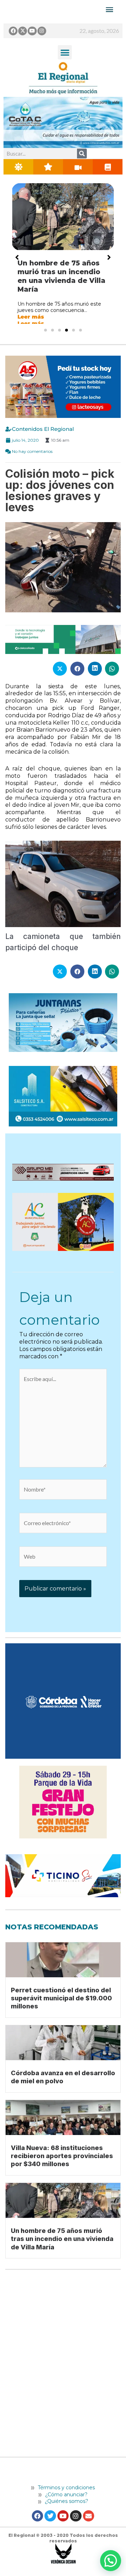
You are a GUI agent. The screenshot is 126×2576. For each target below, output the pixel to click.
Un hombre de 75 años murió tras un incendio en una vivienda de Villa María (62, 2239)
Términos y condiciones (66, 2488)
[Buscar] (82, 154)
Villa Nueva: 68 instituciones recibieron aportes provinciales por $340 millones (62, 2156)
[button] (65, 52)
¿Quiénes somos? (66, 2501)
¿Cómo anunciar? (66, 2495)
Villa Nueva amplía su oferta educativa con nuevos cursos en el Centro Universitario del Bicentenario (61, 280)
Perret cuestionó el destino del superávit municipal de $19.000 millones (61, 1998)
